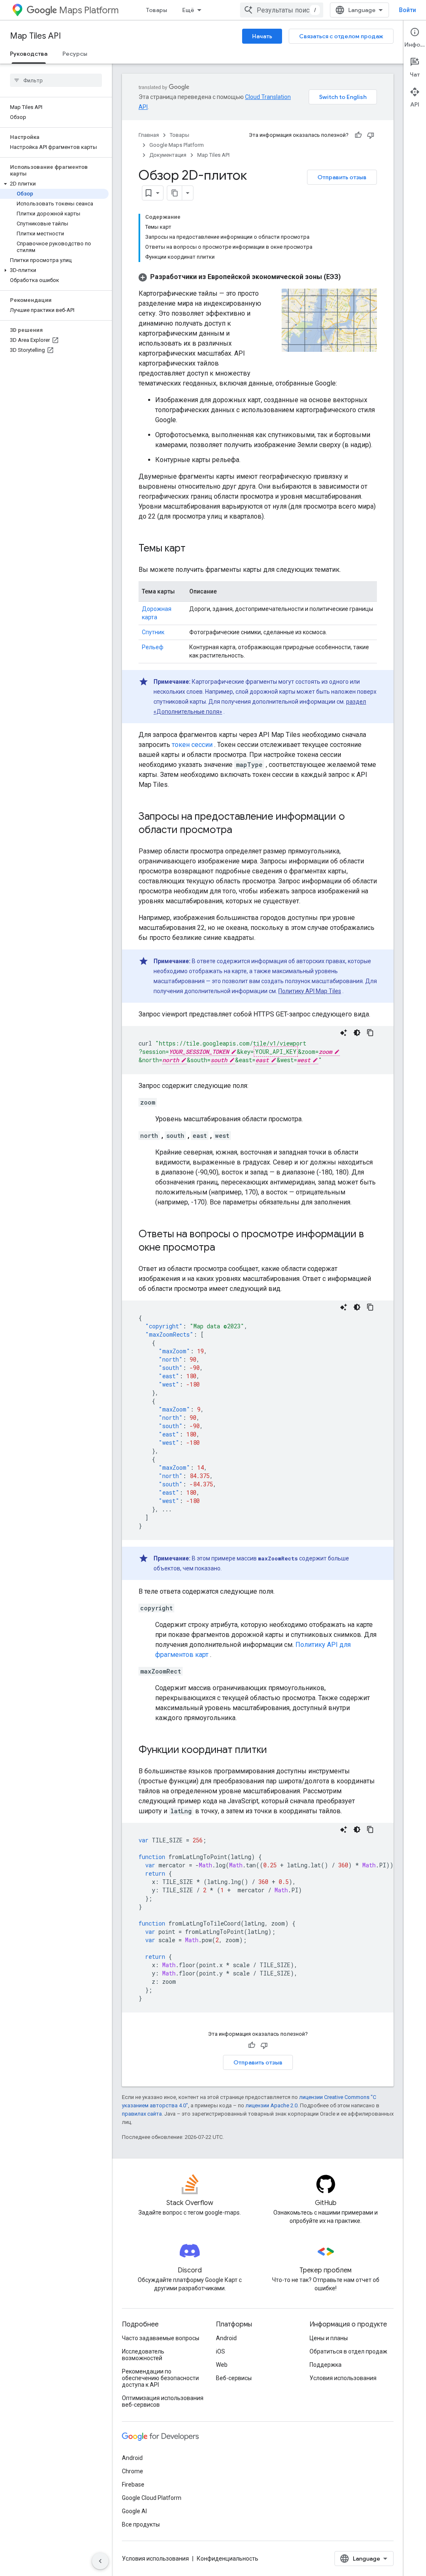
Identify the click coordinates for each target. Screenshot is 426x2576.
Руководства (29, 54)
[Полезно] (358, 135)
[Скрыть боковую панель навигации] (100, 2561)
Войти (407, 10)
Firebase (133, 2485)
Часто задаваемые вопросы (161, 2338)
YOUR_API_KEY (276, 1052)
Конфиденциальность (228, 2559)
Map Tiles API (35, 36)
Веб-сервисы (234, 2378)
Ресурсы (75, 54)
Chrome (133, 2471)
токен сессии (192, 745)
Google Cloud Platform (152, 2498)
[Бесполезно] (371, 135)
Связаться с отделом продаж (341, 36)
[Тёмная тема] (357, 1033)
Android (226, 2338)
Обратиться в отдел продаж (348, 2351)
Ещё (188, 10)
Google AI (134, 2511)
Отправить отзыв (342, 177)
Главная (149, 135)
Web (222, 2365)
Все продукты (141, 2524)
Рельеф (153, 647)
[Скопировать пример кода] (370, 1033)
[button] (54, 184)
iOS (220, 2351)
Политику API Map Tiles (310, 991)
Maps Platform (89, 10)
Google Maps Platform (177, 145)
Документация (168, 155)
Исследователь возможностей (143, 2355)
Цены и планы (329, 2338)
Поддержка (326, 2365)
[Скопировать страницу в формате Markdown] (175, 193)
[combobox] (282, 10)
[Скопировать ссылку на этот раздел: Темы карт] (194, 549)
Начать (262, 36)
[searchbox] (56, 80)
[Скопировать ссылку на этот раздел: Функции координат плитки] (275, 1750)
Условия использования (343, 2378)
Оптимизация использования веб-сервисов (163, 2401)
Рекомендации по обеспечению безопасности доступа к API (160, 2378)
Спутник (153, 632)
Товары (157, 10)
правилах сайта (142, 2114)
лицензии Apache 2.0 (271, 2105)
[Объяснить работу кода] (344, 1033)
